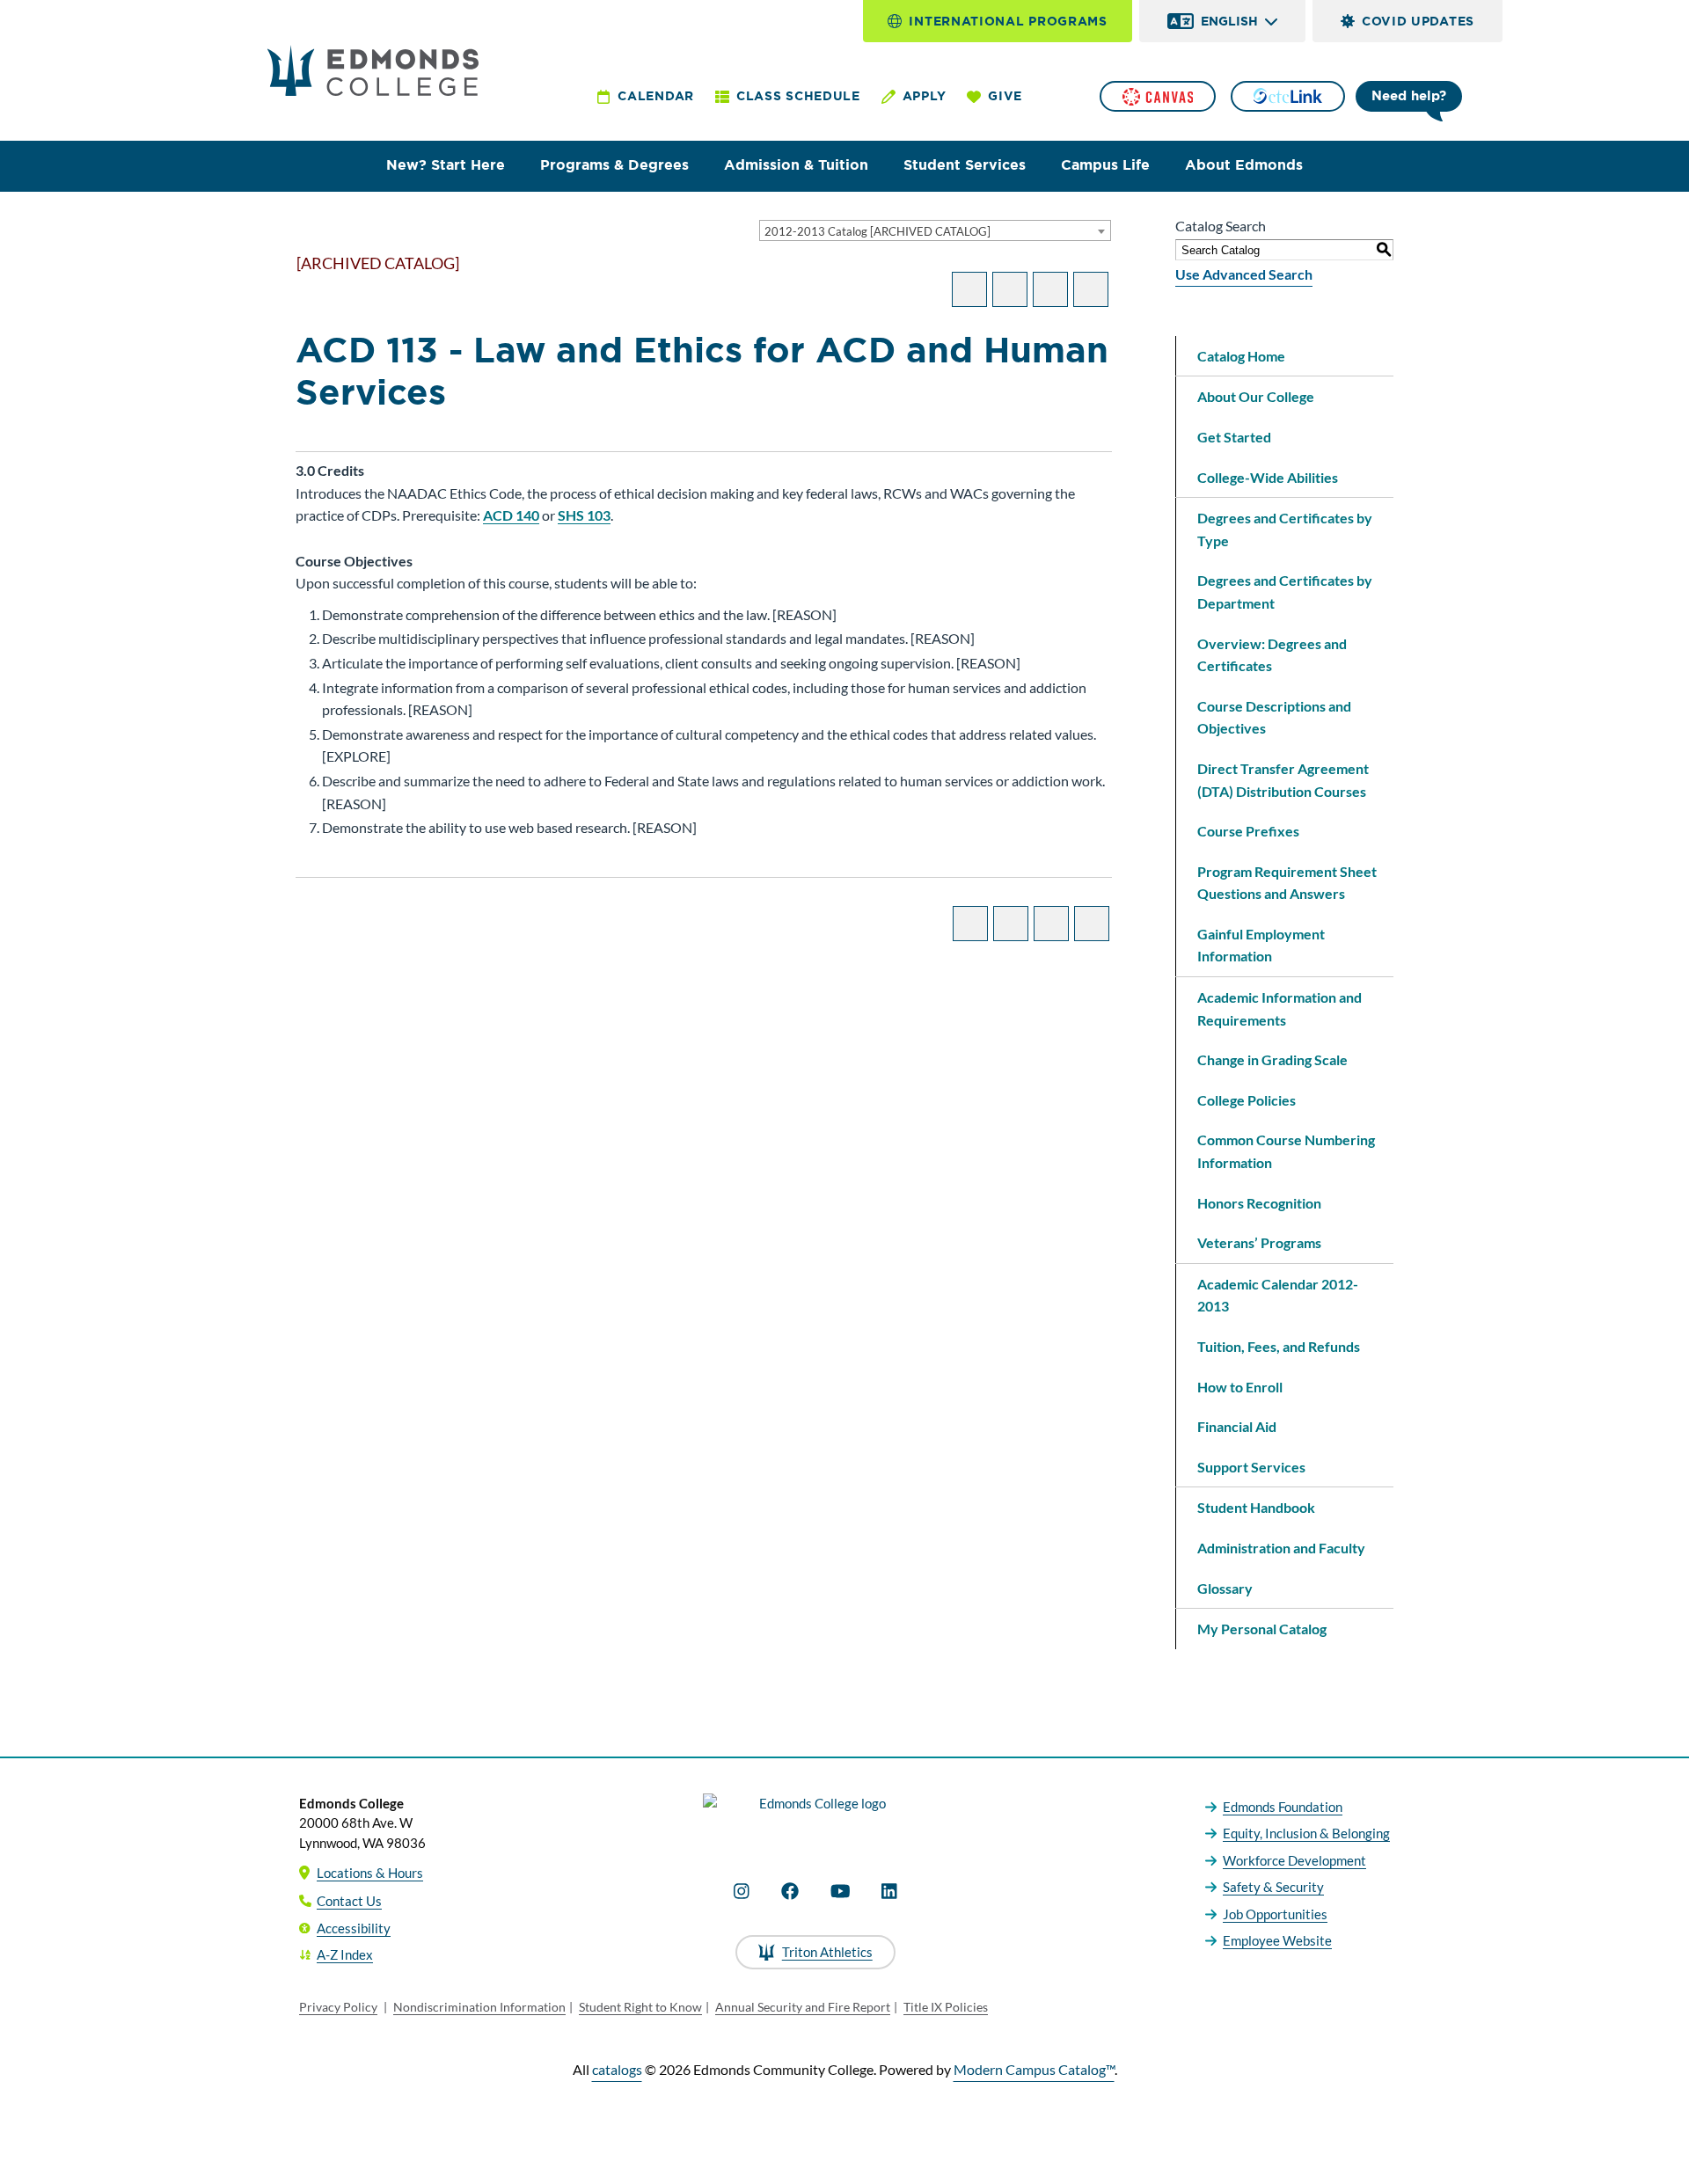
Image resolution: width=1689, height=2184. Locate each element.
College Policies (1247, 1100)
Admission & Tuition (796, 165)
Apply (925, 96)
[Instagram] (742, 1891)
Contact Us (349, 1901)
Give (1005, 96)
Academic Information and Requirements (1280, 1008)
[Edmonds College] (373, 70)
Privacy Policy (338, 2007)
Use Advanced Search (1244, 274)
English (1229, 21)
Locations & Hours (370, 1873)
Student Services (965, 165)
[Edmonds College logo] (815, 1818)
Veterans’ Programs (1259, 1242)
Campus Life (1105, 165)
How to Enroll (1240, 1387)
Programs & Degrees (614, 165)
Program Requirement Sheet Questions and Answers (1287, 883)
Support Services (1251, 1467)
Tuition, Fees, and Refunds (1279, 1346)
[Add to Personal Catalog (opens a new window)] (969, 289)
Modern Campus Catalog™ (1034, 2069)
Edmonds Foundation (1283, 1807)
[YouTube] (841, 1891)
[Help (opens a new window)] (1091, 289)
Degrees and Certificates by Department (1285, 592)
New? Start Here (446, 165)
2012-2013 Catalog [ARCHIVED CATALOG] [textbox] (877, 231)
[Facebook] (790, 1891)
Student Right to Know (640, 2007)
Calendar (656, 96)
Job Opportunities (1275, 1914)
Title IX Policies (946, 2007)
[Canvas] (1158, 96)
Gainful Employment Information (1261, 945)
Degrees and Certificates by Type (1285, 529)
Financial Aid (1237, 1426)
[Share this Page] (1010, 289)
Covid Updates (1418, 21)
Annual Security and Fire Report (803, 2007)
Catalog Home (1241, 356)
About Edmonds (1244, 165)
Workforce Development (1294, 1860)
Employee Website (1277, 1940)
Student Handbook (1256, 1507)
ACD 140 (511, 515)
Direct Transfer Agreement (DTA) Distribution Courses (1283, 780)
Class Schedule (798, 96)
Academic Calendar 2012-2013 (1278, 1295)
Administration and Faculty (1281, 1548)
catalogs (617, 2069)
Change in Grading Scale (1272, 1059)
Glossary (1225, 1588)
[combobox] (935, 230)
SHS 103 (584, 515)
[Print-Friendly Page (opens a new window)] (1050, 289)
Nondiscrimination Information (479, 2007)
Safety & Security (1273, 1887)
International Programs (1008, 21)
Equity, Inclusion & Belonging (1306, 1833)
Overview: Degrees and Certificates (1272, 655)
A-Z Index (345, 1954)
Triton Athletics (827, 1952)
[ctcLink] (1288, 96)
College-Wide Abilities (1268, 477)
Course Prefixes (1248, 831)
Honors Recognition (1259, 1203)
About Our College (1256, 396)
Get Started (1234, 437)
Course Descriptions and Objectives (1274, 717)
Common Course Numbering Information (1286, 1151)
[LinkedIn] (889, 1891)
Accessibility (354, 1928)
